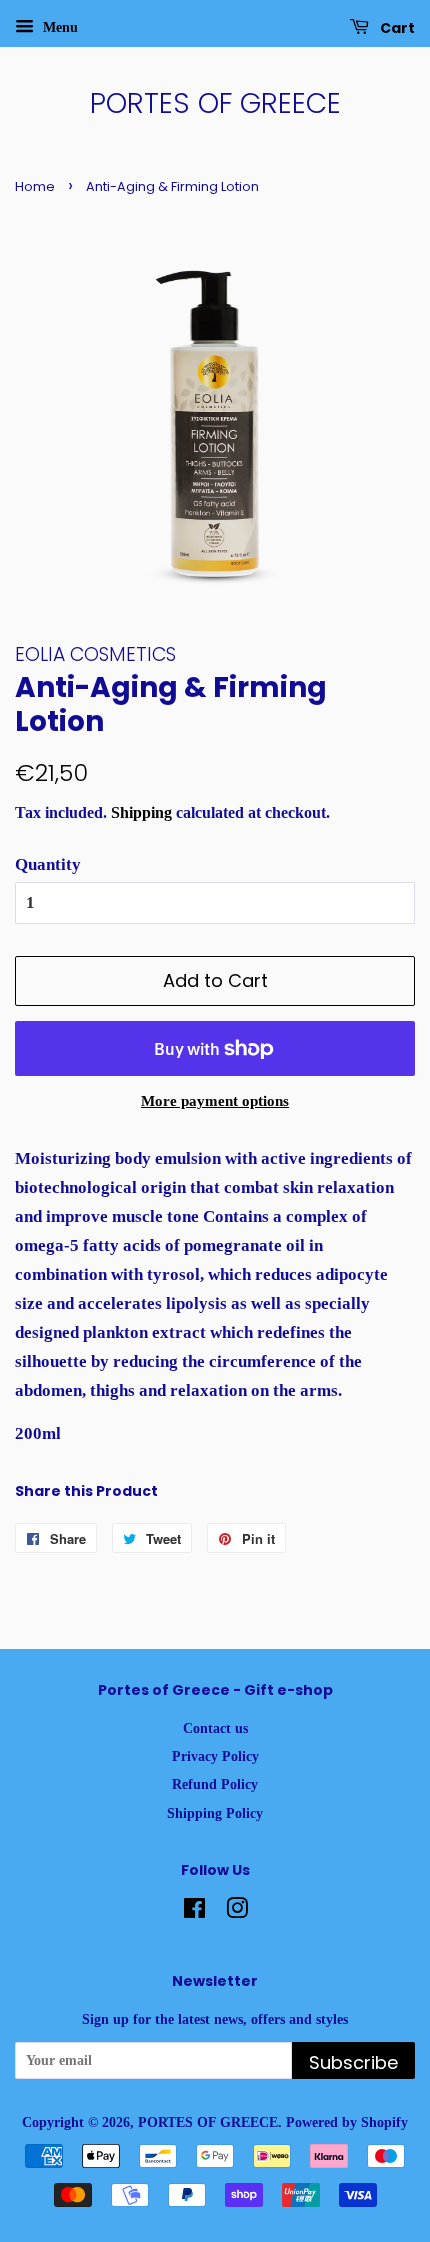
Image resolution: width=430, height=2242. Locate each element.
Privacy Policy (215, 1756)
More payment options (215, 1101)
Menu (58, 27)
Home (35, 186)
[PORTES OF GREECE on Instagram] (237, 1912)
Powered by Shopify (347, 2122)
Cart (396, 28)
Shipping (141, 812)
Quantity (48, 864)
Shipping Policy (215, 1813)
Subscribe (353, 2062)
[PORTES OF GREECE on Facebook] (194, 1912)
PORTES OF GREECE (215, 104)
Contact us (215, 1728)
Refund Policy (215, 1784)
